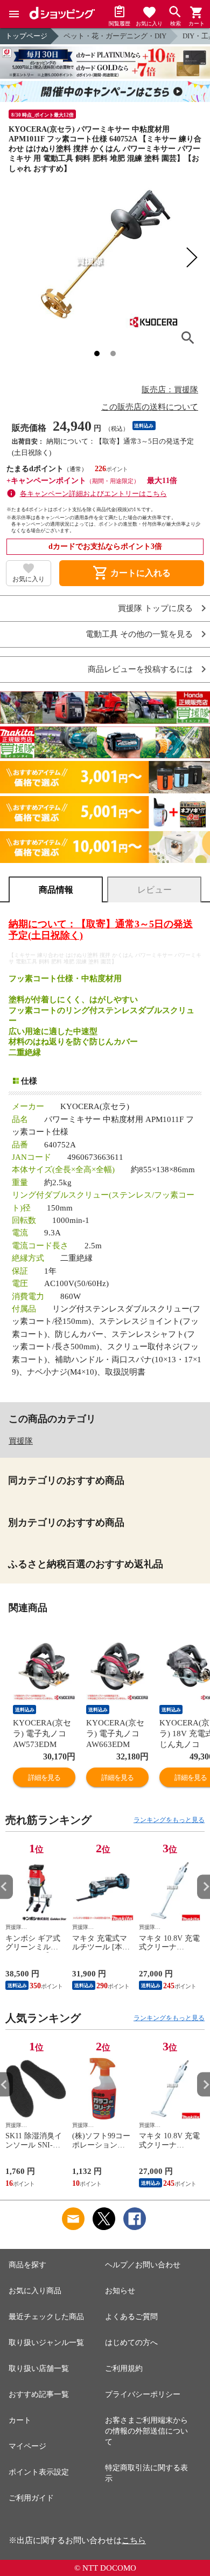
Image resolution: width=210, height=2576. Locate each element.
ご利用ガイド (31, 2498)
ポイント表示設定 (39, 2472)
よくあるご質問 (131, 2317)
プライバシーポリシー (143, 2394)
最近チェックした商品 (46, 2317)
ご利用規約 (124, 2368)
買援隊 (21, 1441)
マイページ (27, 2446)
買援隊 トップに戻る (155, 609)
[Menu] (14, 14)
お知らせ (120, 2291)
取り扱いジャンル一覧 (46, 2343)
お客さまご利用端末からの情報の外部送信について (146, 2431)
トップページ (26, 36)
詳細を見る (44, 1778)
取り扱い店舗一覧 (39, 2368)
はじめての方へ (131, 2343)
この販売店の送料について (150, 407)
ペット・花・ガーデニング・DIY (115, 36)
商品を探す (27, 2265)
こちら (134, 2540)
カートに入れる (131, 573)
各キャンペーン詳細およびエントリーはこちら (93, 494)
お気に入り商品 (35, 2291)
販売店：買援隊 (170, 390)
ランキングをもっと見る (169, 1820)
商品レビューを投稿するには (140, 670)
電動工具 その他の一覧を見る (139, 634)
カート (20, 2420)
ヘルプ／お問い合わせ (143, 2265)
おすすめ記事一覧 (39, 2394)
